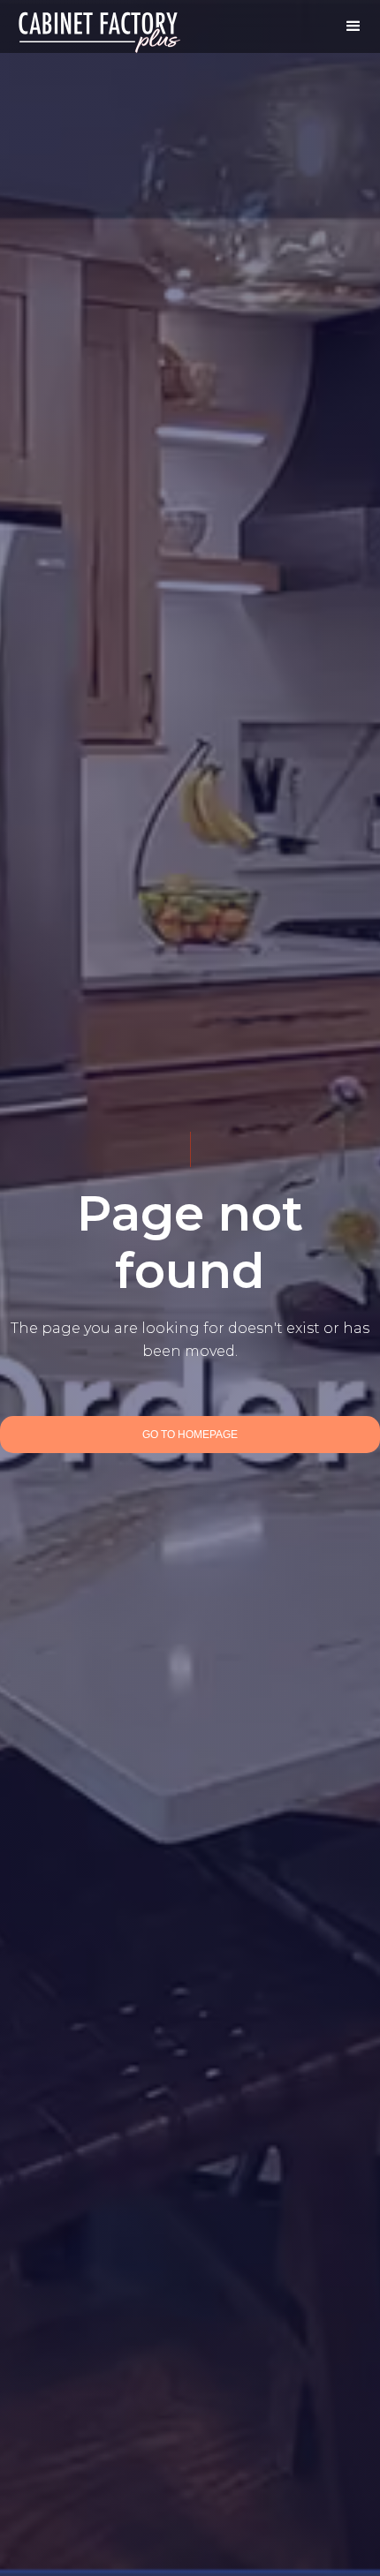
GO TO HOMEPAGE (190, 1435)
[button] (353, 26)
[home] (100, 26)
